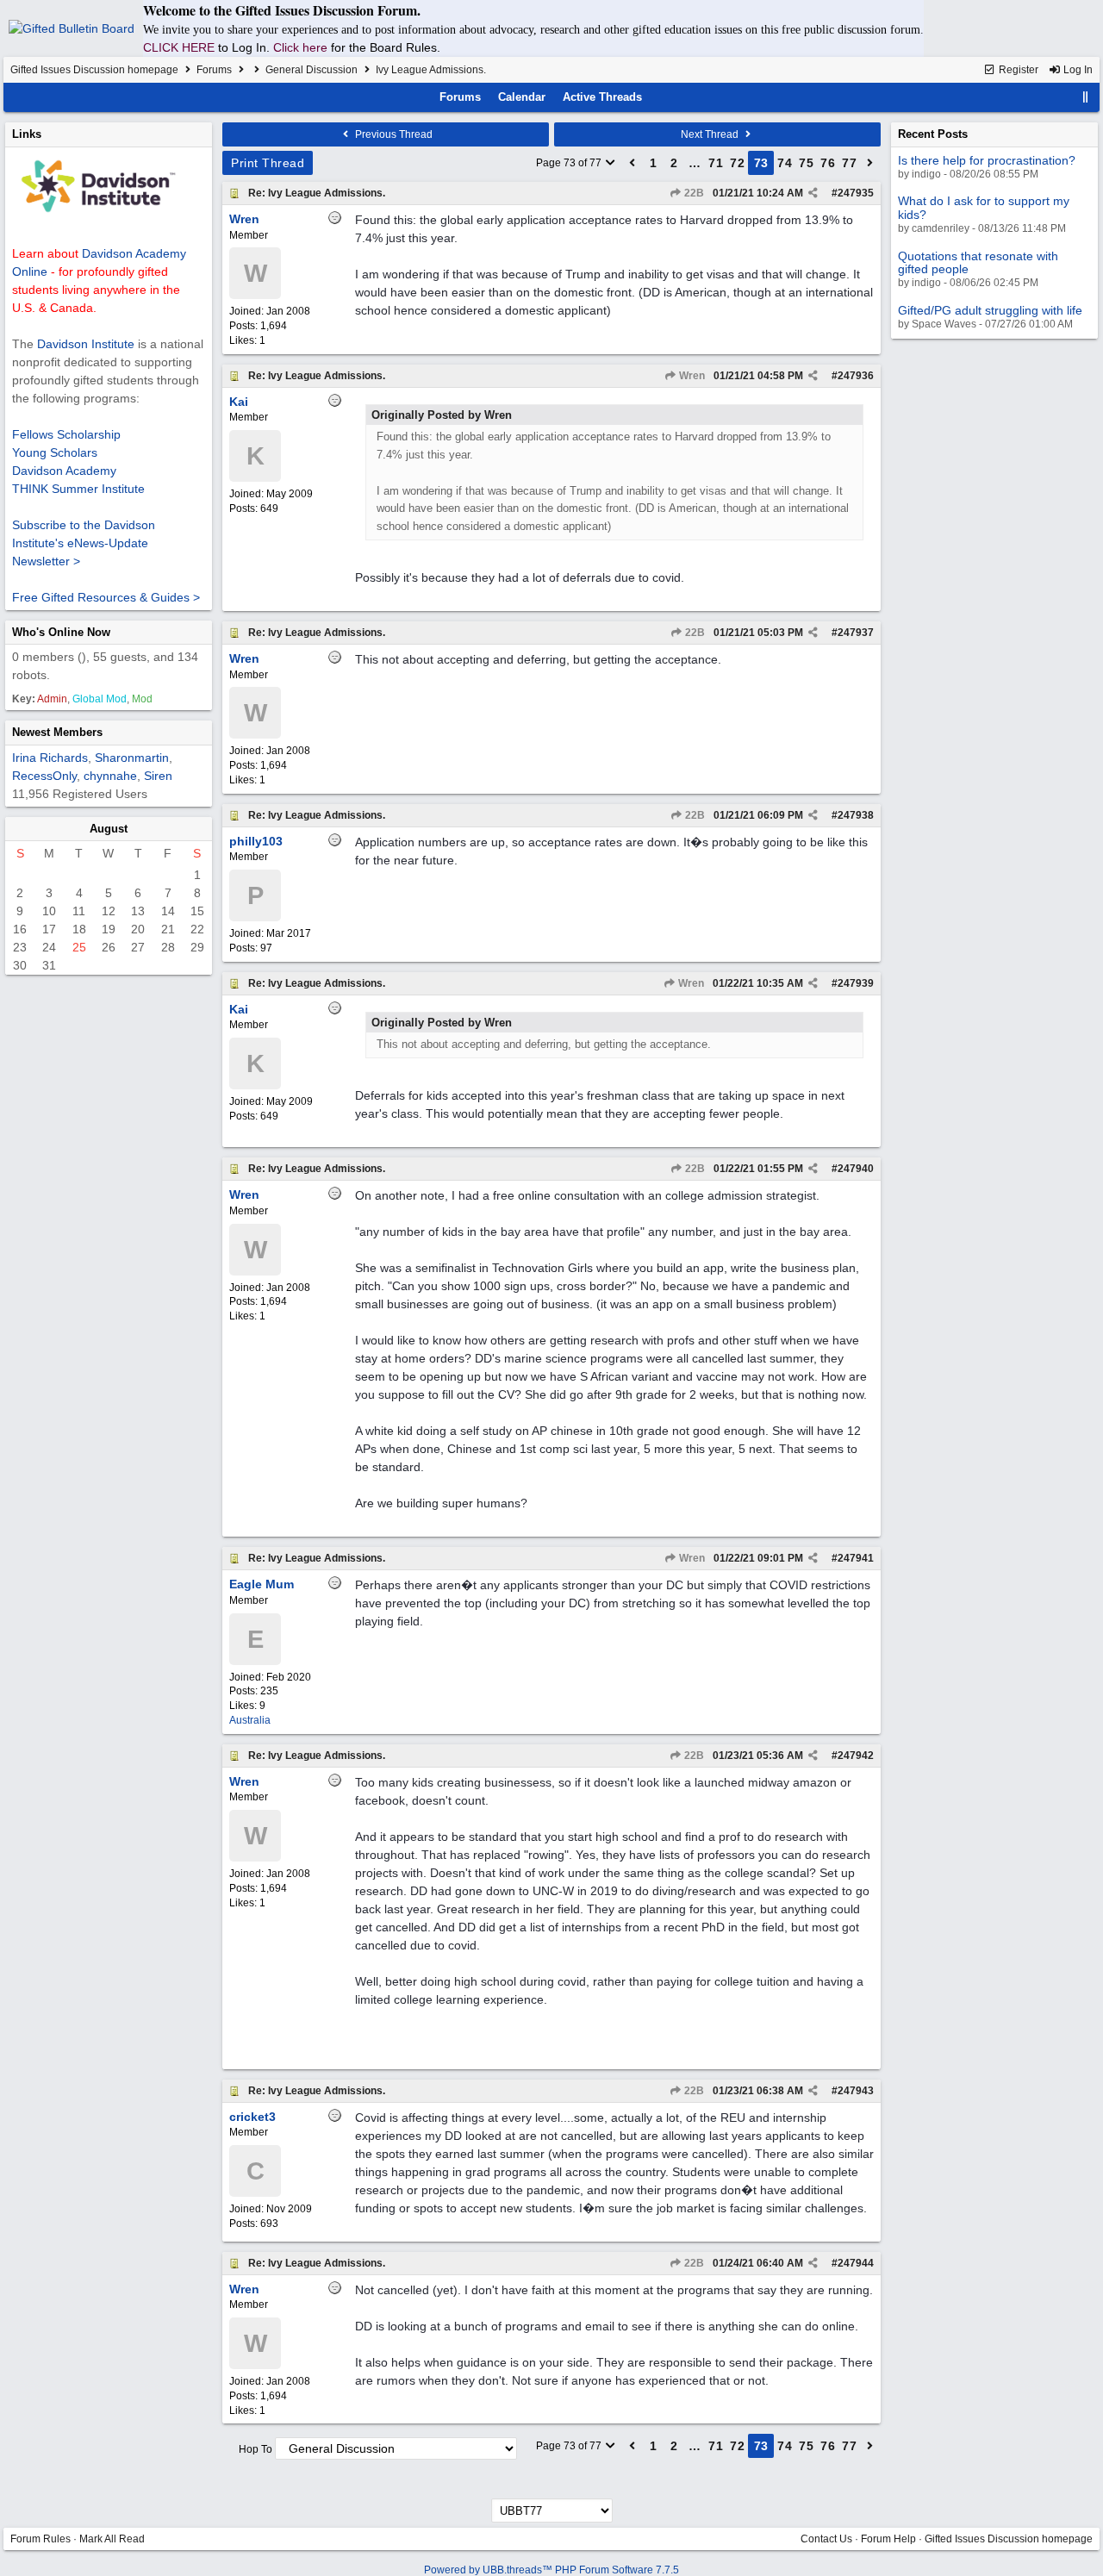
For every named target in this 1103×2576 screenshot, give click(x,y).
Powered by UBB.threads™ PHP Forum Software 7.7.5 (551, 2570)
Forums (214, 70)
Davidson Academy (64, 471)
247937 (856, 633)
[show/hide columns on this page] (1086, 97)
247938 (856, 815)
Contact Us (826, 2539)
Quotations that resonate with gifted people (978, 262)
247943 (856, 2091)
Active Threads (602, 97)
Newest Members (57, 732)
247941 (856, 1558)
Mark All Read (112, 2539)
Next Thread (711, 134)
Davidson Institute (86, 344)
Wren (691, 376)
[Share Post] (813, 193)
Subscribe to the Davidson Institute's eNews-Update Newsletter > (84, 543)
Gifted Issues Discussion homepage (94, 70)
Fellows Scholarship (66, 434)
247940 (856, 1169)
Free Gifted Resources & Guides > (106, 597)
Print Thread (268, 163)
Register (1017, 70)
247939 (856, 983)
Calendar (522, 97)
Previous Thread (393, 134)
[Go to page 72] (633, 163)
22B (693, 193)
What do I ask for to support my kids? (984, 207)
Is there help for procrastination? (987, 160)
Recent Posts (933, 134)
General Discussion (312, 70)
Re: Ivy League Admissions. (317, 193)
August (109, 829)
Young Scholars (55, 452)
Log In (1077, 70)
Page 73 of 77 (570, 163)
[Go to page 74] (870, 163)
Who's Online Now (61, 632)
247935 (856, 193)
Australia (250, 1720)
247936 (856, 376)
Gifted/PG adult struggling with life (990, 310)
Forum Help (888, 2539)
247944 (856, 2263)
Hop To (255, 2449)
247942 (856, 1756)
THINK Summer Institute (78, 489)
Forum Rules (41, 2539)
